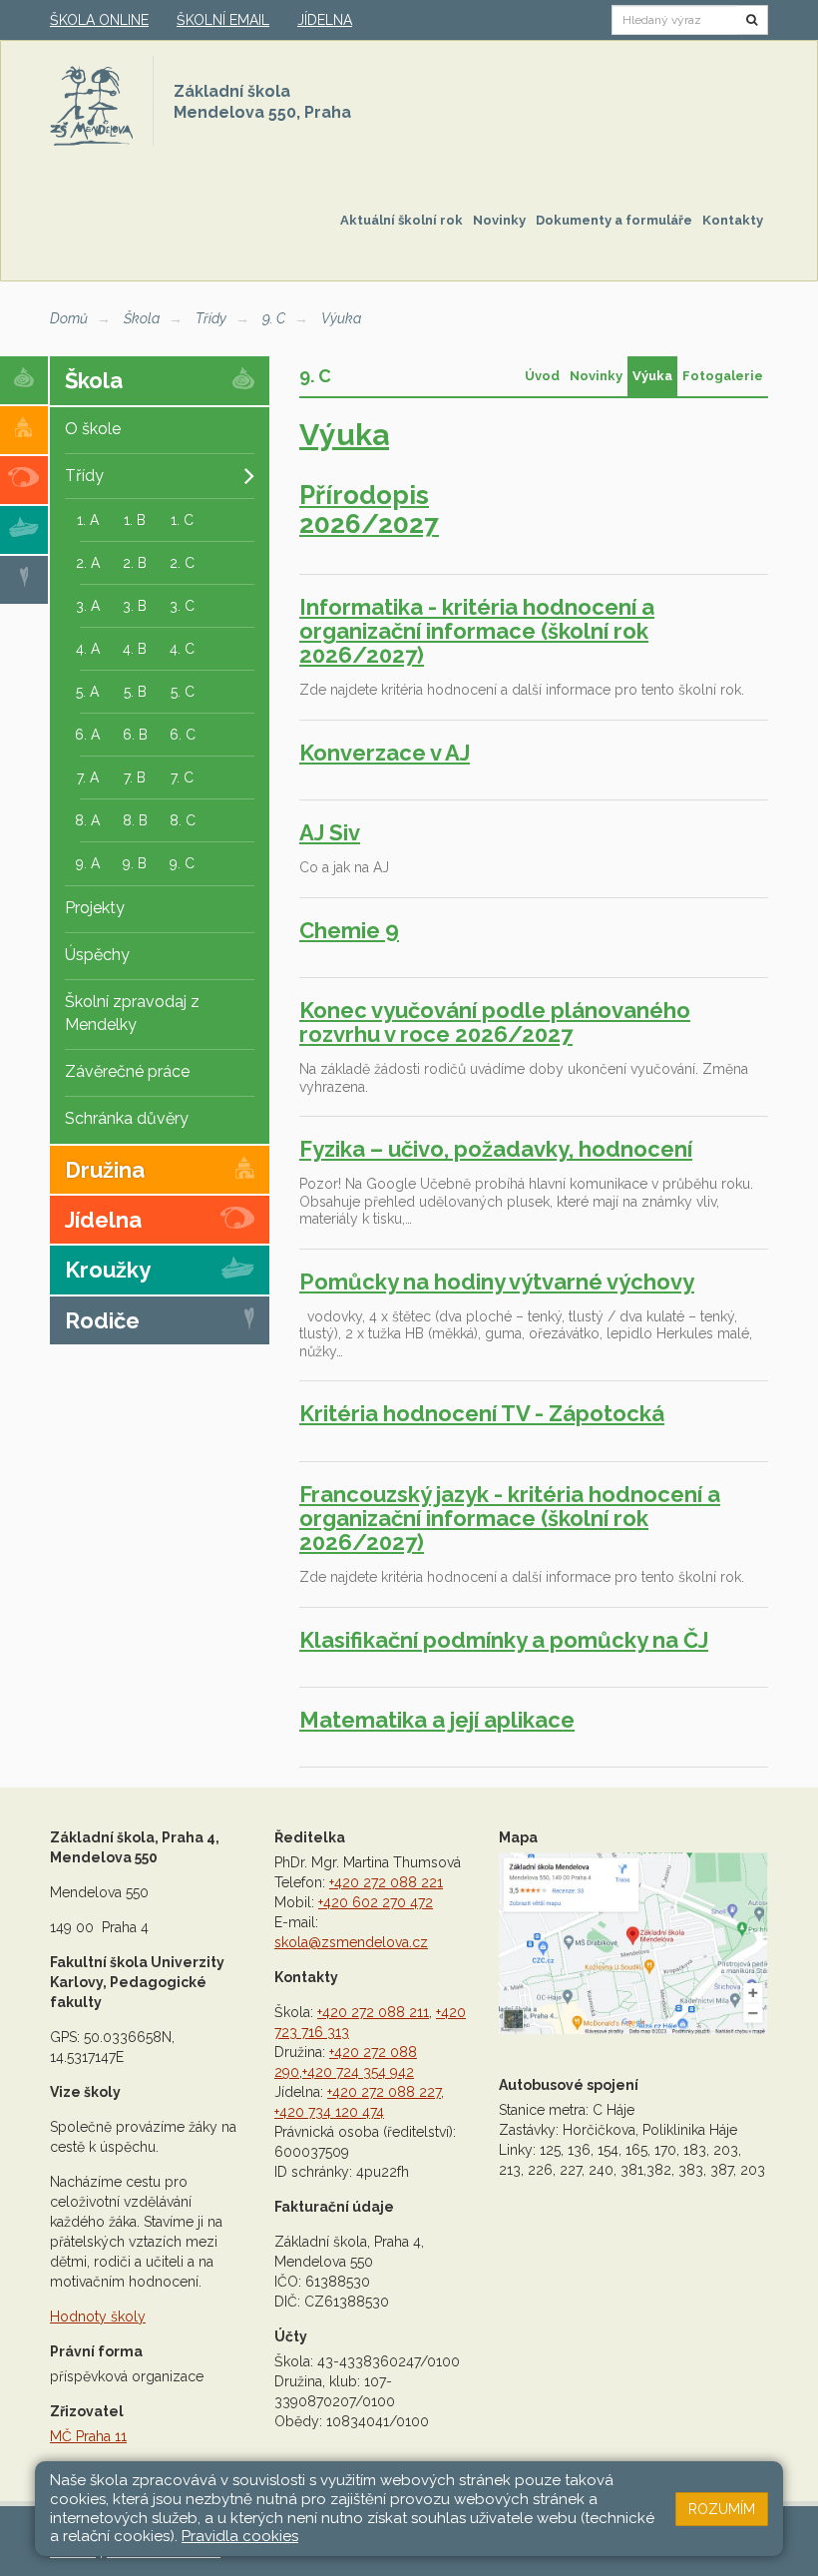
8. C (183, 820)
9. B (135, 863)
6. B (135, 735)
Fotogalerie (723, 376)
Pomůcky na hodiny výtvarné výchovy (497, 1282)
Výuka (341, 318)
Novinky (499, 220)
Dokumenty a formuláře (614, 220)
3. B (135, 606)
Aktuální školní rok (402, 220)
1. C (182, 520)
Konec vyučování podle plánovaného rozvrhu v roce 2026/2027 (495, 1022)
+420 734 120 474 (329, 2112)
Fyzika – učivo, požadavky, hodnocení (496, 1149)
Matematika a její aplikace (437, 1720)
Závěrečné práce (127, 1071)
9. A (88, 863)
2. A (88, 563)
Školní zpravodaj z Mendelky (132, 1013)
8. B (135, 820)
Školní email (223, 20)
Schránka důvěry (127, 1118)
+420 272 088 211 (373, 2012)
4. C (182, 649)
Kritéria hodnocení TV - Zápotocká (482, 1413)
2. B (135, 563)
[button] (752, 20)
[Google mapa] (633, 1943)
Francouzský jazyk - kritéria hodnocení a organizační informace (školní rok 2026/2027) (510, 1518)
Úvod (542, 376)
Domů (69, 318)
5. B (135, 692)
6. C (183, 735)
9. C (274, 318)
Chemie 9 (349, 930)
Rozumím (722, 2509)
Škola (142, 318)
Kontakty (733, 220)
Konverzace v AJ (385, 753)
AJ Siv (330, 832)
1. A (88, 520)
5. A (87, 692)
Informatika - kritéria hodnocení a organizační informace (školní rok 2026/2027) (477, 631)
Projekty (95, 908)
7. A (88, 777)
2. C (182, 563)
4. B (135, 649)
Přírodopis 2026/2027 (369, 510)
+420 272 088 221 (386, 1882)
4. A (88, 649)
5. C (183, 692)
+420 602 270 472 (376, 1902)
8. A (87, 820)
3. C (182, 606)
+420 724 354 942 (358, 2072)
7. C (182, 777)
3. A (88, 606)
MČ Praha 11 (88, 2436)
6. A (87, 735)
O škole (93, 429)
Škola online (99, 20)
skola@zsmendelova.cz (351, 1942)
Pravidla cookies (240, 2536)
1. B (135, 520)
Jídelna (325, 20)
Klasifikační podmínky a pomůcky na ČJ (504, 1640)
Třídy (211, 318)
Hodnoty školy (98, 2317)
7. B (135, 777)
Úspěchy (97, 955)
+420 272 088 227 (384, 2092)
